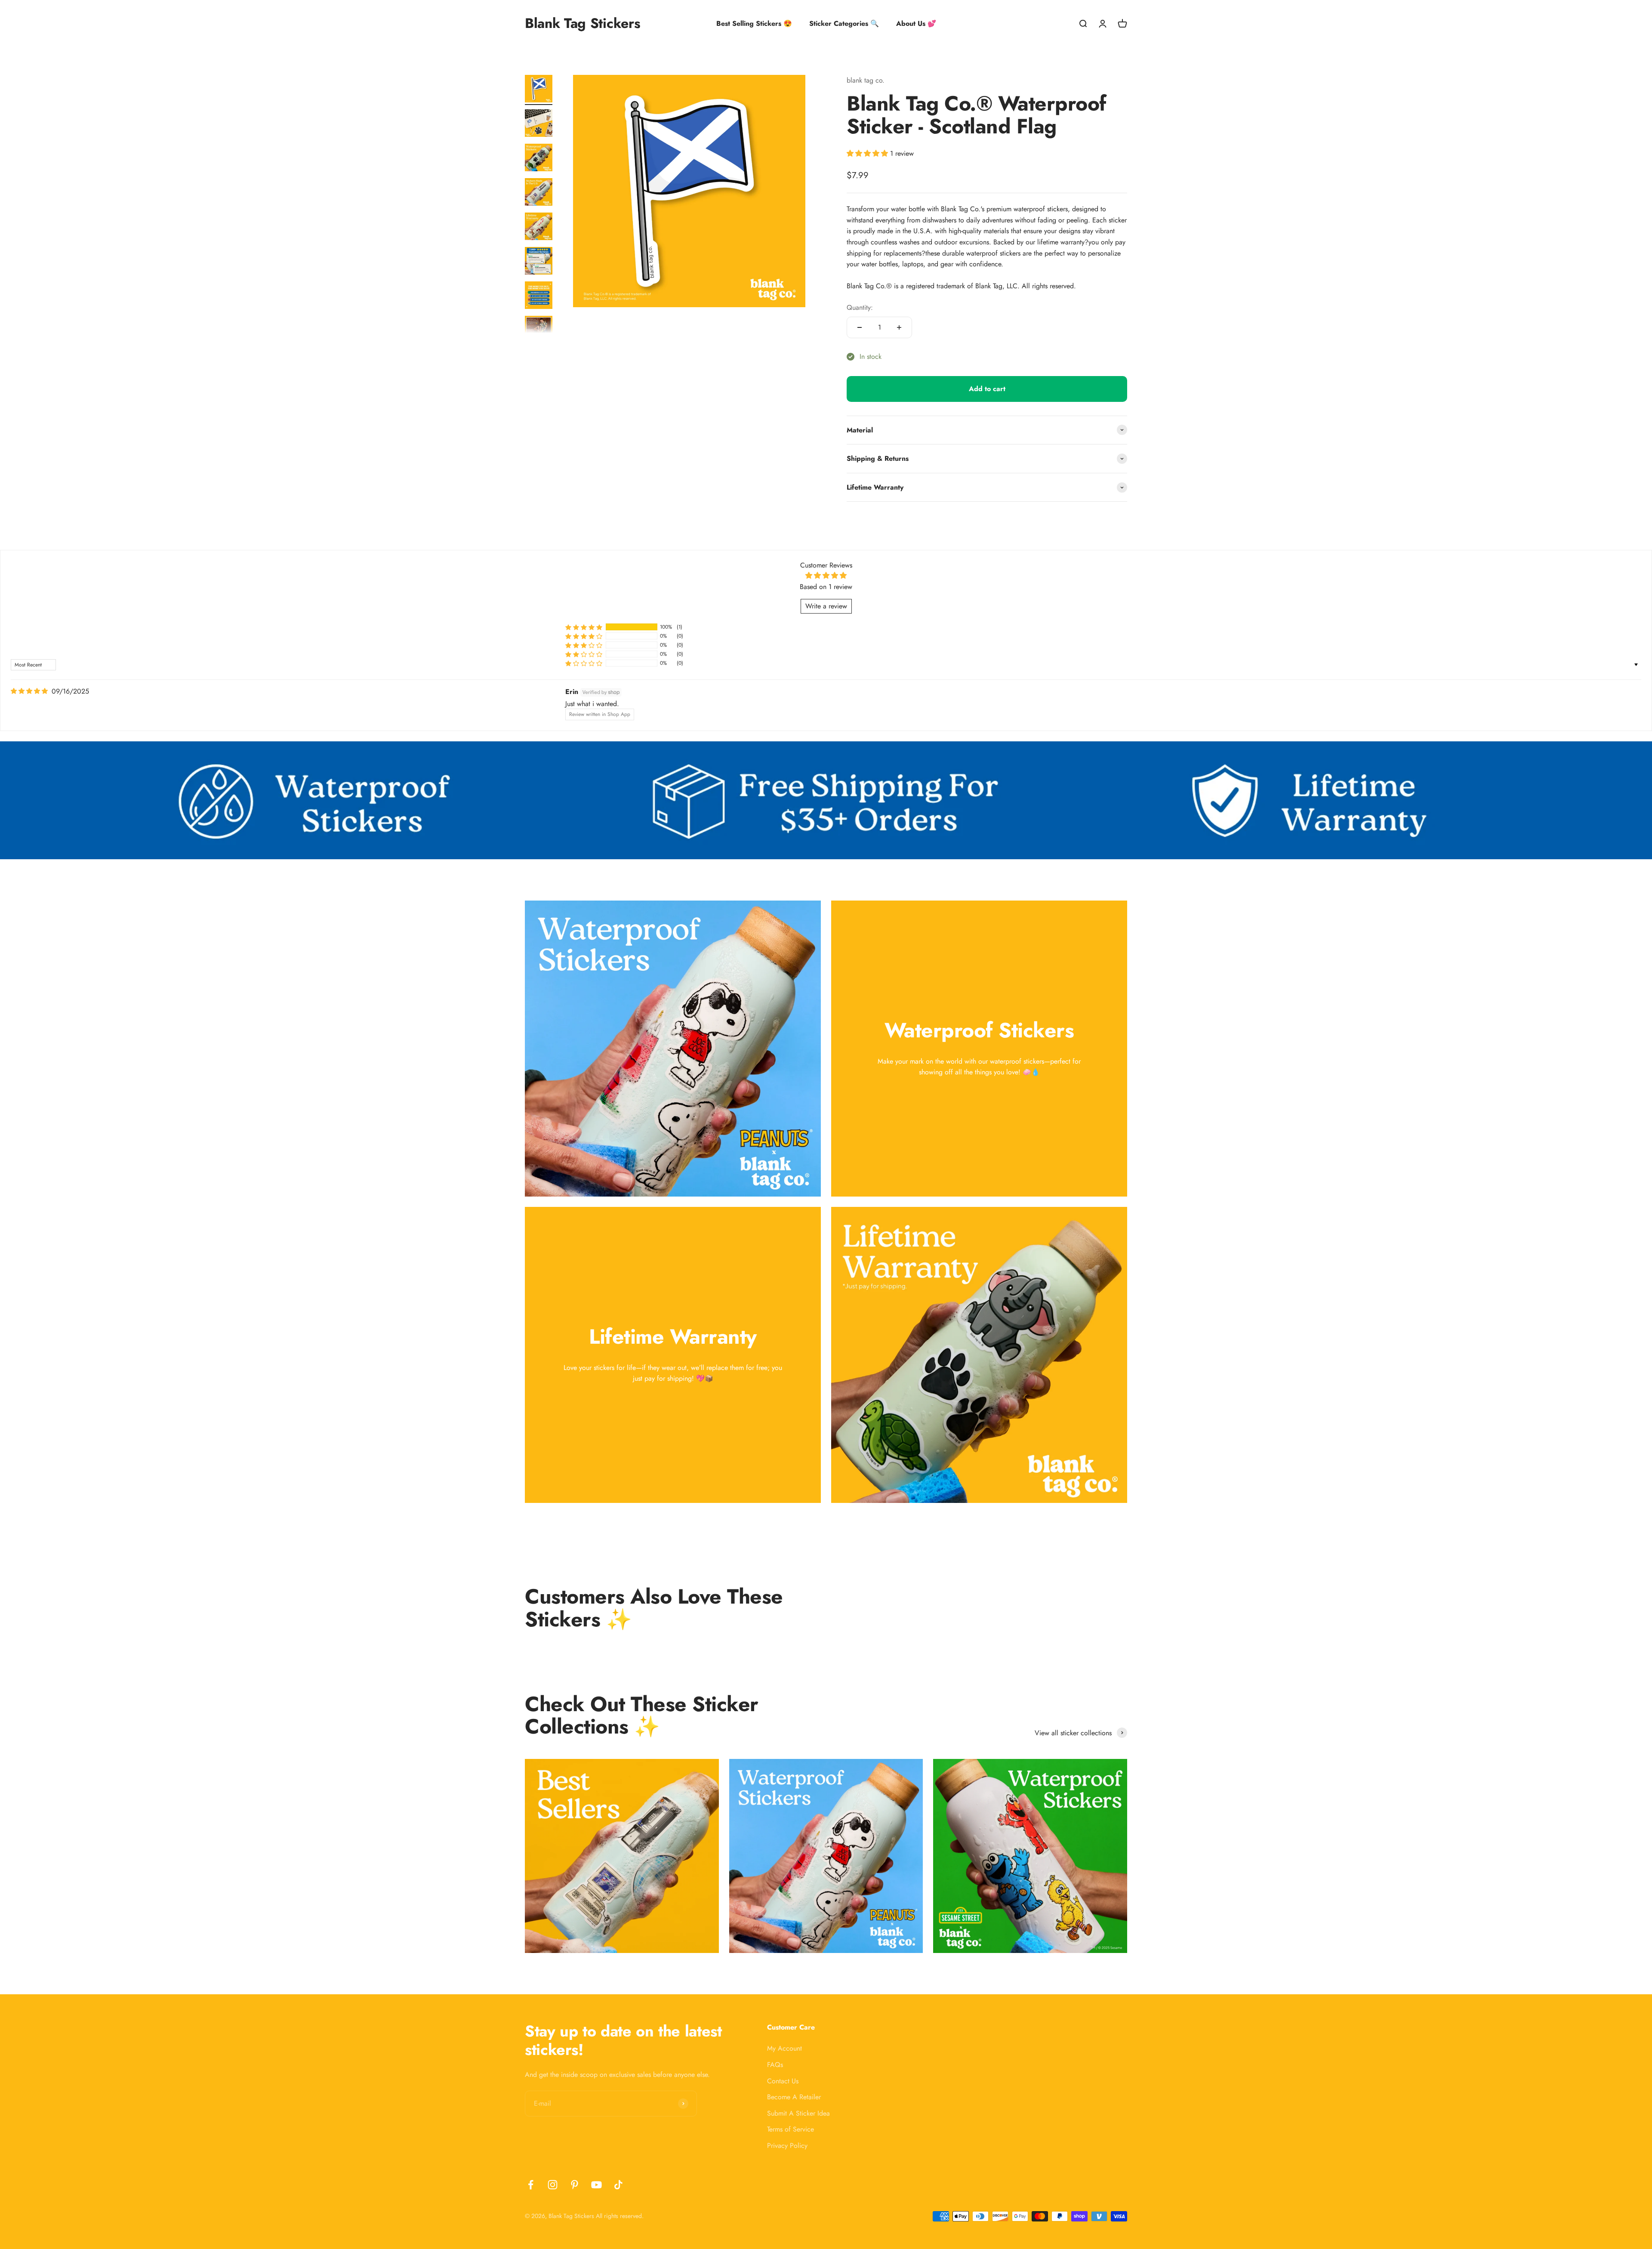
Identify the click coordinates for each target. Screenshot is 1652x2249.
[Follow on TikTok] (618, 2185)
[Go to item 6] (539, 262)
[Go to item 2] (539, 124)
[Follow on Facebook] (531, 2185)
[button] (868, 153)
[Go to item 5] (539, 228)
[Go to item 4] (539, 193)
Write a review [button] (826, 606)
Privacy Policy (787, 2146)
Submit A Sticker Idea (798, 2113)
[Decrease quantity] (860, 327)
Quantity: (860, 307)
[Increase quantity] (899, 327)
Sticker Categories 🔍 (844, 23)
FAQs (775, 2065)
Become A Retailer (794, 2097)
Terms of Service (791, 2129)
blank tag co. (866, 80)
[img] (29, 691)
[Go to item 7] (539, 296)
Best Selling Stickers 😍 (754, 23)
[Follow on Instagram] (553, 2185)
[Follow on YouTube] (596, 2185)
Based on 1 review (826, 587)
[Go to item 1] (539, 90)
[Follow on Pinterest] (575, 2185)
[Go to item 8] (539, 331)
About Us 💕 (916, 23)
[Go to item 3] (539, 159)
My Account (784, 2048)
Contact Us (783, 2081)
